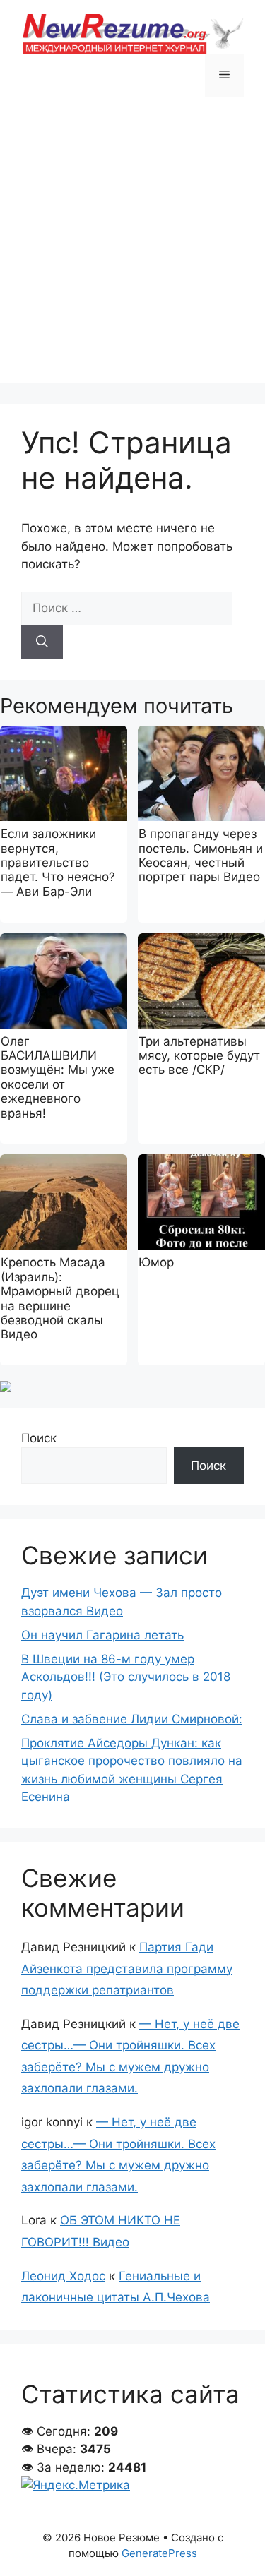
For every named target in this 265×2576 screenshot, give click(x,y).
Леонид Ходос (63, 2276)
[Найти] (42, 642)
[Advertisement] (132, 250)
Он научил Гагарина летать (102, 1635)
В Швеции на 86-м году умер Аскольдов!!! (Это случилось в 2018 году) (126, 1677)
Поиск (39, 1438)
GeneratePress (159, 2553)
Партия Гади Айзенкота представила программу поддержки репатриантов (127, 1969)
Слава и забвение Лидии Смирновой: (132, 1719)
